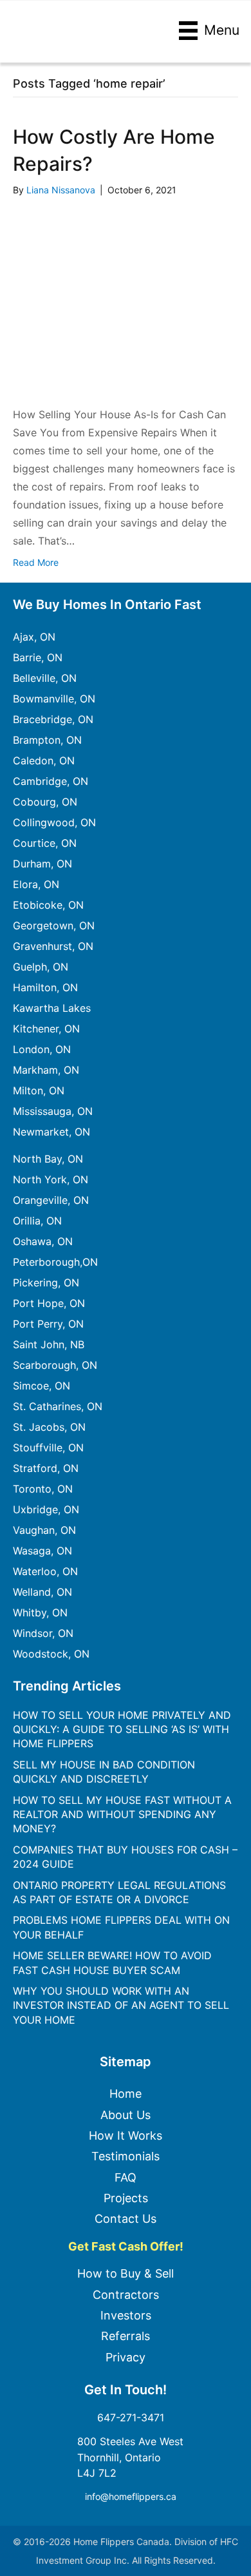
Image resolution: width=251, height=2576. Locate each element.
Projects (126, 2198)
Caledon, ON (44, 760)
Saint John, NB (49, 1344)
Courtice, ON (45, 843)
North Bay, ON (48, 1159)
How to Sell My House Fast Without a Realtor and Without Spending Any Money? (122, 1815)
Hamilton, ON (45, 987)
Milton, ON (39, 1090)
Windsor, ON (43, 1633)
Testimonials (126, 2156)
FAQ (126, 2177)
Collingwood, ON (54, 822)
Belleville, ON (45, 678)
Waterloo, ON (45, 1571)
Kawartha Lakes (52, 1008)
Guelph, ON (41, 967)
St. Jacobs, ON (49, 1427)
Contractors (126, 2295)
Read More (36, 562)
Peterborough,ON (55, 1262)
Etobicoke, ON (48, 905)
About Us (126, 2115)
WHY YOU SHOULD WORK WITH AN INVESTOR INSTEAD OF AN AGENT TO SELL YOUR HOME (121, 2005)
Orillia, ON (37, 1221)
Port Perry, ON (48, 1324)
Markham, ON (46, 1070)
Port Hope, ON (49, 1303)
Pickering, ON (46, 1283)
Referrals (126, 2336)
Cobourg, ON (45, 802)
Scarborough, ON (55, 1365)
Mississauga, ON (53, 1111)
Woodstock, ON (51, 1654)
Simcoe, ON (42, 1386)
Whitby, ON (40, 1612)
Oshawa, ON (43, 1241)
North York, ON (51, 1179)
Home (126, 2094)
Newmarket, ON (51, 1132)
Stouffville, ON (48, 1448)
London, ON (42, 1049)
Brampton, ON (47, 740)
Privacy (126, 2357)
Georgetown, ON (54, 925)
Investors (126, 2315)
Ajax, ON (34, 637)
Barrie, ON (38, 657)
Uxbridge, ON (46, 1509)
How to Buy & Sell (126, 2273)
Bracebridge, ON (53, 719)
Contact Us (126, 2219)
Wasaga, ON (42, 1551)
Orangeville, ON (51, 1200)
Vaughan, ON (44, 1530)
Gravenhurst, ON (53, 946)
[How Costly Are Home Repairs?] (126, 300)
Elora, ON (36, 884)
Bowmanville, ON (54, 699)
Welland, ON (42, 1592)
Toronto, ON (43, 1489)
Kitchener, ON (46, 1029)
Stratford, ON (46, 1468)
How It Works (126, 2135)
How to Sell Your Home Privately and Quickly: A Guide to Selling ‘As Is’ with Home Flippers (122, 1729)
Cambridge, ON (51, 781)
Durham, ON (42, 864)
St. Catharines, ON (58, 1406)
